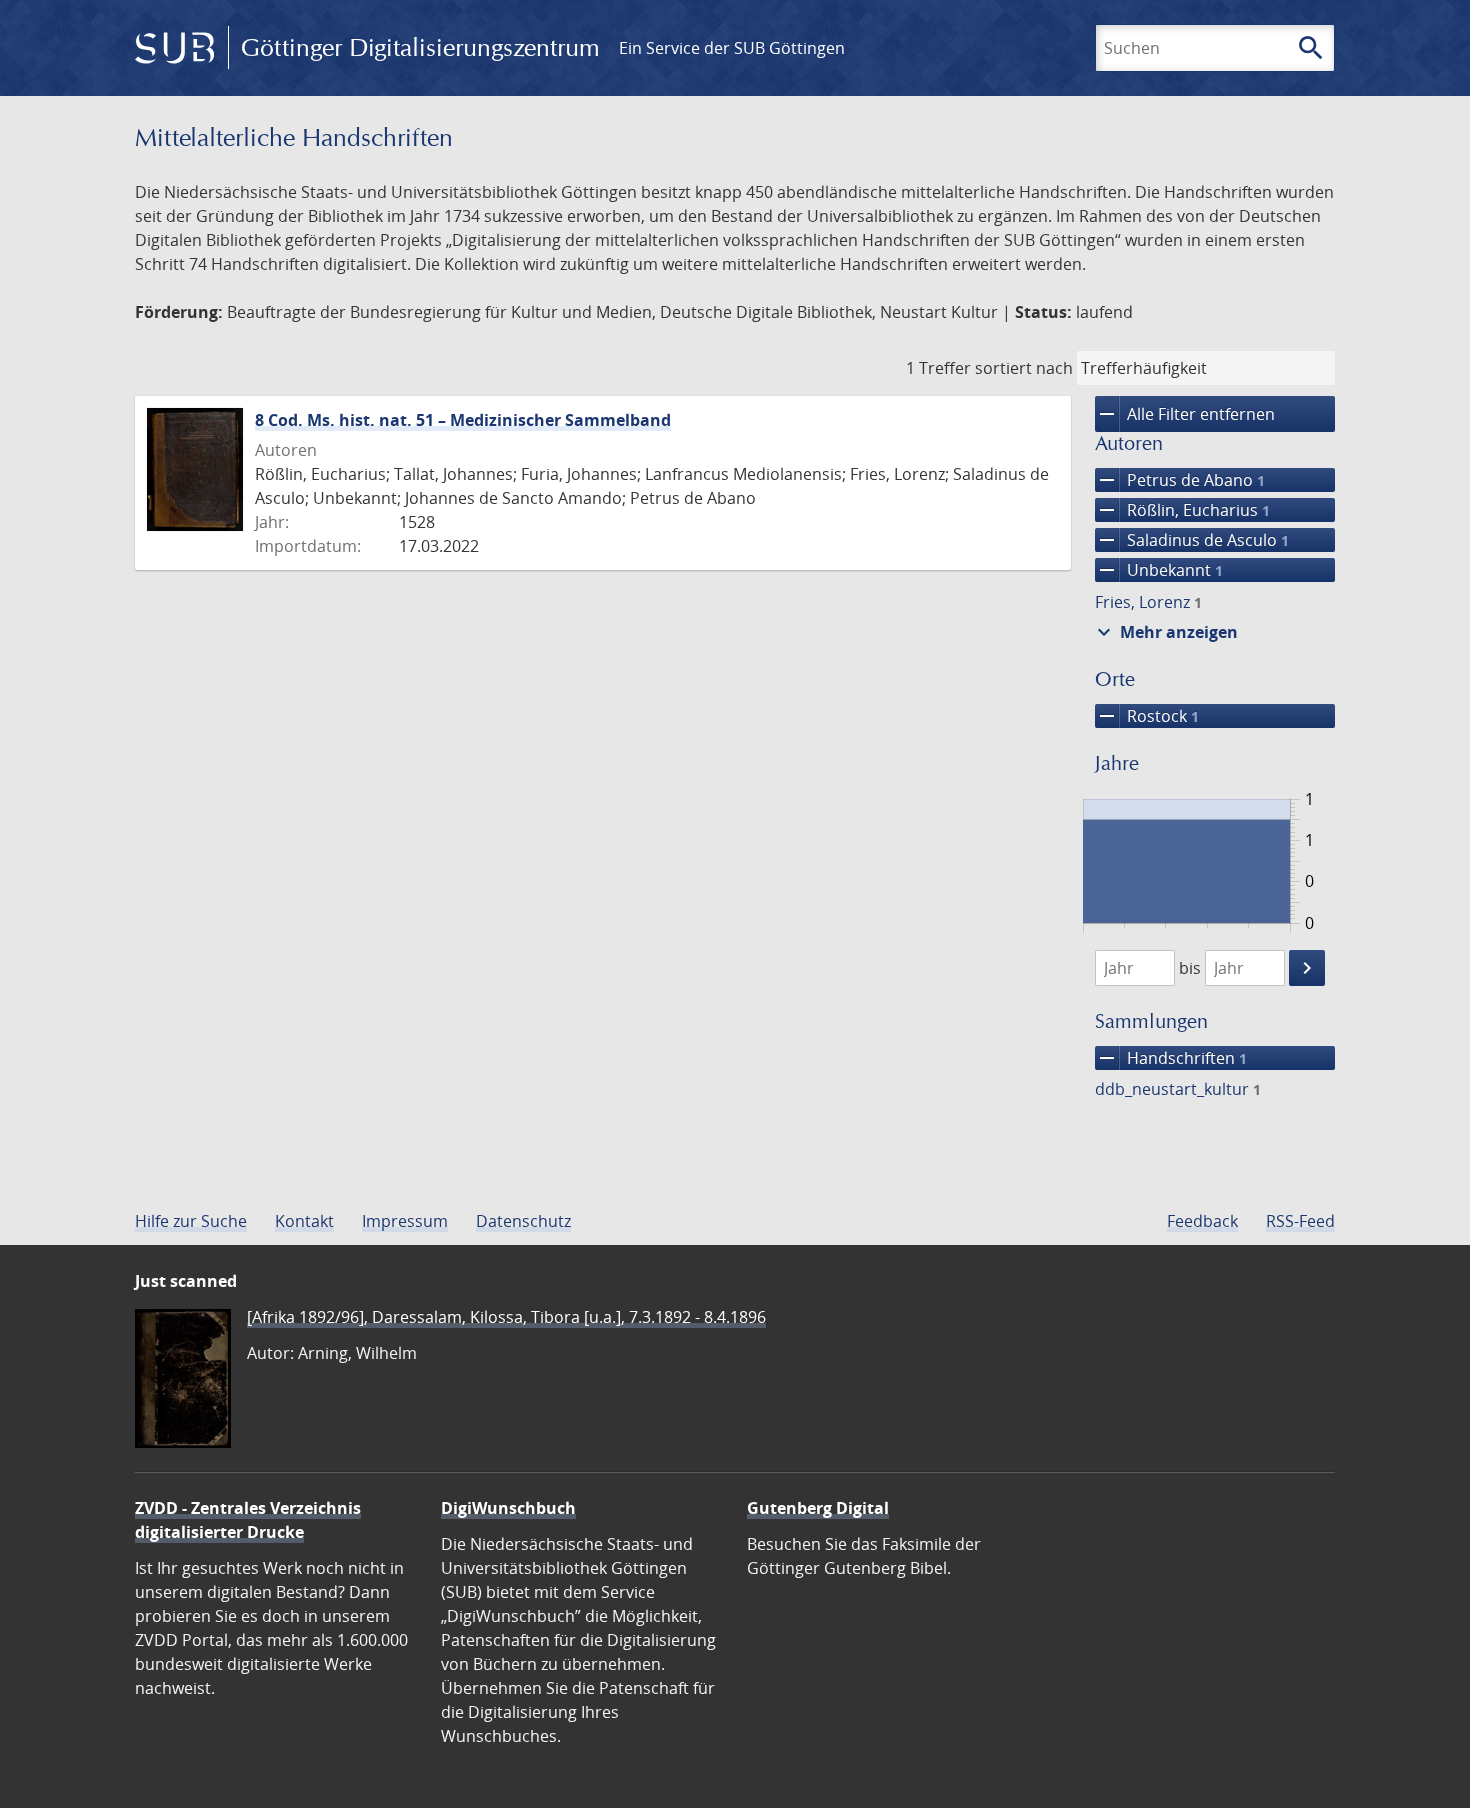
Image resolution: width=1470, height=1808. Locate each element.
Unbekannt (1159, 570)
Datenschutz (523, 1221)
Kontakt (304, 1221)
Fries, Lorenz (1148, 602)
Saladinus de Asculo (1192, 540)
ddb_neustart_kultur (1178, 1089)
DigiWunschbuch (508, 1508)
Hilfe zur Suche (191, 1221)
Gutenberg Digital (818, 1508)
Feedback (1202, 1221)
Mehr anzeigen (1165, 632)
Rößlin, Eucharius (1182, 510)
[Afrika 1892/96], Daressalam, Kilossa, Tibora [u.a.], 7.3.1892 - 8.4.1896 (506, 1317)
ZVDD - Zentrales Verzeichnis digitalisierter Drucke (248, 1520)
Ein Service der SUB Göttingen (732, 48)
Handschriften (1171, 1058)
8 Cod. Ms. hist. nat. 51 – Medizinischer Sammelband (463, 420)
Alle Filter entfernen (1185, 414)
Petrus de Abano (1180, 480)
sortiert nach (1024, 368)
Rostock (1147, 716)
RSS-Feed (1300, 1221)
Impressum (405, 1221)
